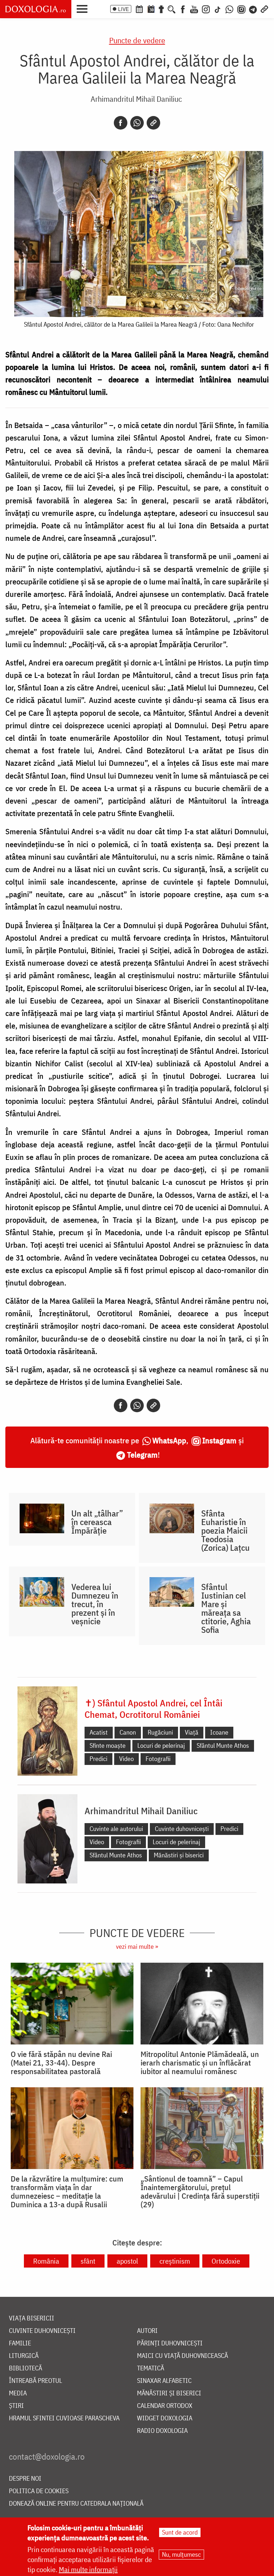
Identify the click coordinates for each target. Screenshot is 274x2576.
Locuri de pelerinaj (161, 1745)
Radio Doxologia (162, 2431)
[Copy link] (153, 123)
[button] (84, 8)
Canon (128, 1732)
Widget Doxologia (165, 2418)
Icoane (219, 1732)
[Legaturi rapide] (264, 9)
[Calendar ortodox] (139, 9)
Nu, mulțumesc (181, 2554)
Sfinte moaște (108, 1745)
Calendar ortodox (165, 2406)
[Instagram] (206, 9)
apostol (127, 2261)
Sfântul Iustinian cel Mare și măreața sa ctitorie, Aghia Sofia (226, 1608)
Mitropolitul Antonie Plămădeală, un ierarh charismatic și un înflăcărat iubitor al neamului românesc (200, 2063)
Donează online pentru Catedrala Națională (76, 2504)
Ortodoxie (226, 2261)
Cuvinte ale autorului (116, 1829)
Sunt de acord (180, 2532)
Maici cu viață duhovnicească (182, 2356)
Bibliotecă (26, 2368)
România (46, 2261)
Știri (16, 2406)
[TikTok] (218, 9)
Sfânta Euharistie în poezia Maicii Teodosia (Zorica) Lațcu (225, 1530)
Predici (98, 1759)
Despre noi (25, 2479)
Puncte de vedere (137, 40)
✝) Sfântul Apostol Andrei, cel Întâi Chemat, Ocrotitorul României (153, 1709)
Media (18, 2393)
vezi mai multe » (137, 1946)
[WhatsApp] (229, 9)
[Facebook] (183, 9)
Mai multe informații (88, 2569)
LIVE (123, 9)
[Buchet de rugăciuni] (161, 9)
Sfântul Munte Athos (223, 1745)
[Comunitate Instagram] (241, 9)
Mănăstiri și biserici (179, 1855)
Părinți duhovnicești (170, 2343)
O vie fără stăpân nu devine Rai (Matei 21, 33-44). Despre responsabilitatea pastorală (61, 2063)
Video (126, 1759)
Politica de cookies (39, 2491)
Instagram (219, 1440)
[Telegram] (253, 9)
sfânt (88, 2261)
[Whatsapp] (137, 123)
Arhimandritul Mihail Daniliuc (136, 99)
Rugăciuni (160, 1732)
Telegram (142, 1455)
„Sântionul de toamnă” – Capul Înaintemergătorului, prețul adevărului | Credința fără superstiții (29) (200, 2192)
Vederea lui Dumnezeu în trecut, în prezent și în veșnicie (95, 1604)
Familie (20, 2343)
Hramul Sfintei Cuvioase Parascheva (64, 2418)
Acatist (99, 1732)
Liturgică (24, 2356)
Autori (147, 2331)
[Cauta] (172, 9)
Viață (192, 1732)
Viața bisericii (32, 2318)
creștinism (175, 2261)
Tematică (151, 2368)
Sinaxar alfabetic (164, 2381)
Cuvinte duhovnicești (182, 1829)
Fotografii (158, 1759)
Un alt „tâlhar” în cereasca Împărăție (97, 1522)
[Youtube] (194, 9)
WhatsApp (169, 1440)
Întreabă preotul (35, 2381)
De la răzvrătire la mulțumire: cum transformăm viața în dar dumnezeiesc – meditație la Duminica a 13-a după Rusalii (67, 2192)
